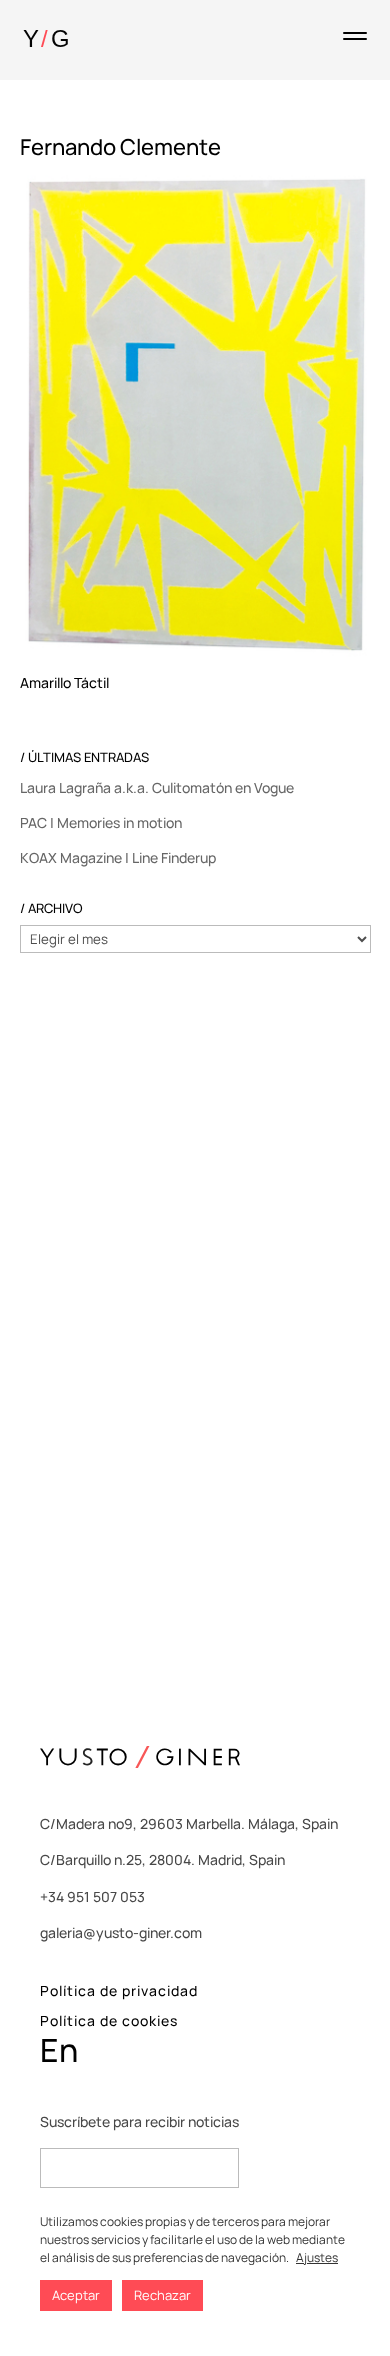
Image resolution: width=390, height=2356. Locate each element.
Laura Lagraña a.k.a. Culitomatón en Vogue (157, 787)
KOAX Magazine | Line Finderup (118, 857)
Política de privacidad (119, 1990)
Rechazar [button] (162, 2295)
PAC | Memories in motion (101, 822)
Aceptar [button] (76, 2295)
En (59, 2050)
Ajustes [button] (317, 2257)
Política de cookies (109, 2020)
